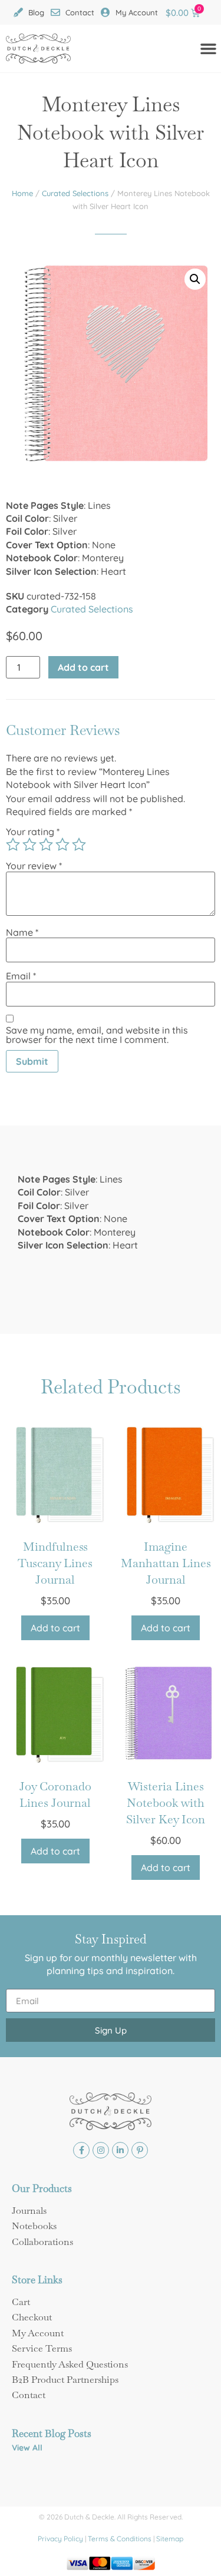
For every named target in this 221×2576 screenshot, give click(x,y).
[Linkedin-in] (120, 2150)
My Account (38, 2333)
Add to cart (83, 667)
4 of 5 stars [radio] (62, 845)
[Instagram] (101, 2150)
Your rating (33, 832)
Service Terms (42, 2348)
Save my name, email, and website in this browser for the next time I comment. (97, 1035)
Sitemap (170, 2539)
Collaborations (42, 2242)
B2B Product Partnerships (65, 2380)
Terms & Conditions (120, 2539)
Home (22, 193)
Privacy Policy (60, 2539)
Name (22, 932)
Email (21, 976)
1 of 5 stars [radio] (13, 845)
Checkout (32, 2317)
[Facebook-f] (81, 2150)
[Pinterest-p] (140, 2150)
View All (27, 2448)
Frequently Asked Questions (70, 2364)
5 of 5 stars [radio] (79, 845)
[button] (195, 279)
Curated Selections (75, 193)
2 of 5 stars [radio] (29, 845)
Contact (29, 2395)
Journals (29, 2211)
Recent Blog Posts (52, 2433)
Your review (34, 866)
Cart (21, 2302)
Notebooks (34, 2226)
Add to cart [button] (55, 1628)
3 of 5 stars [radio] (46, 845)
